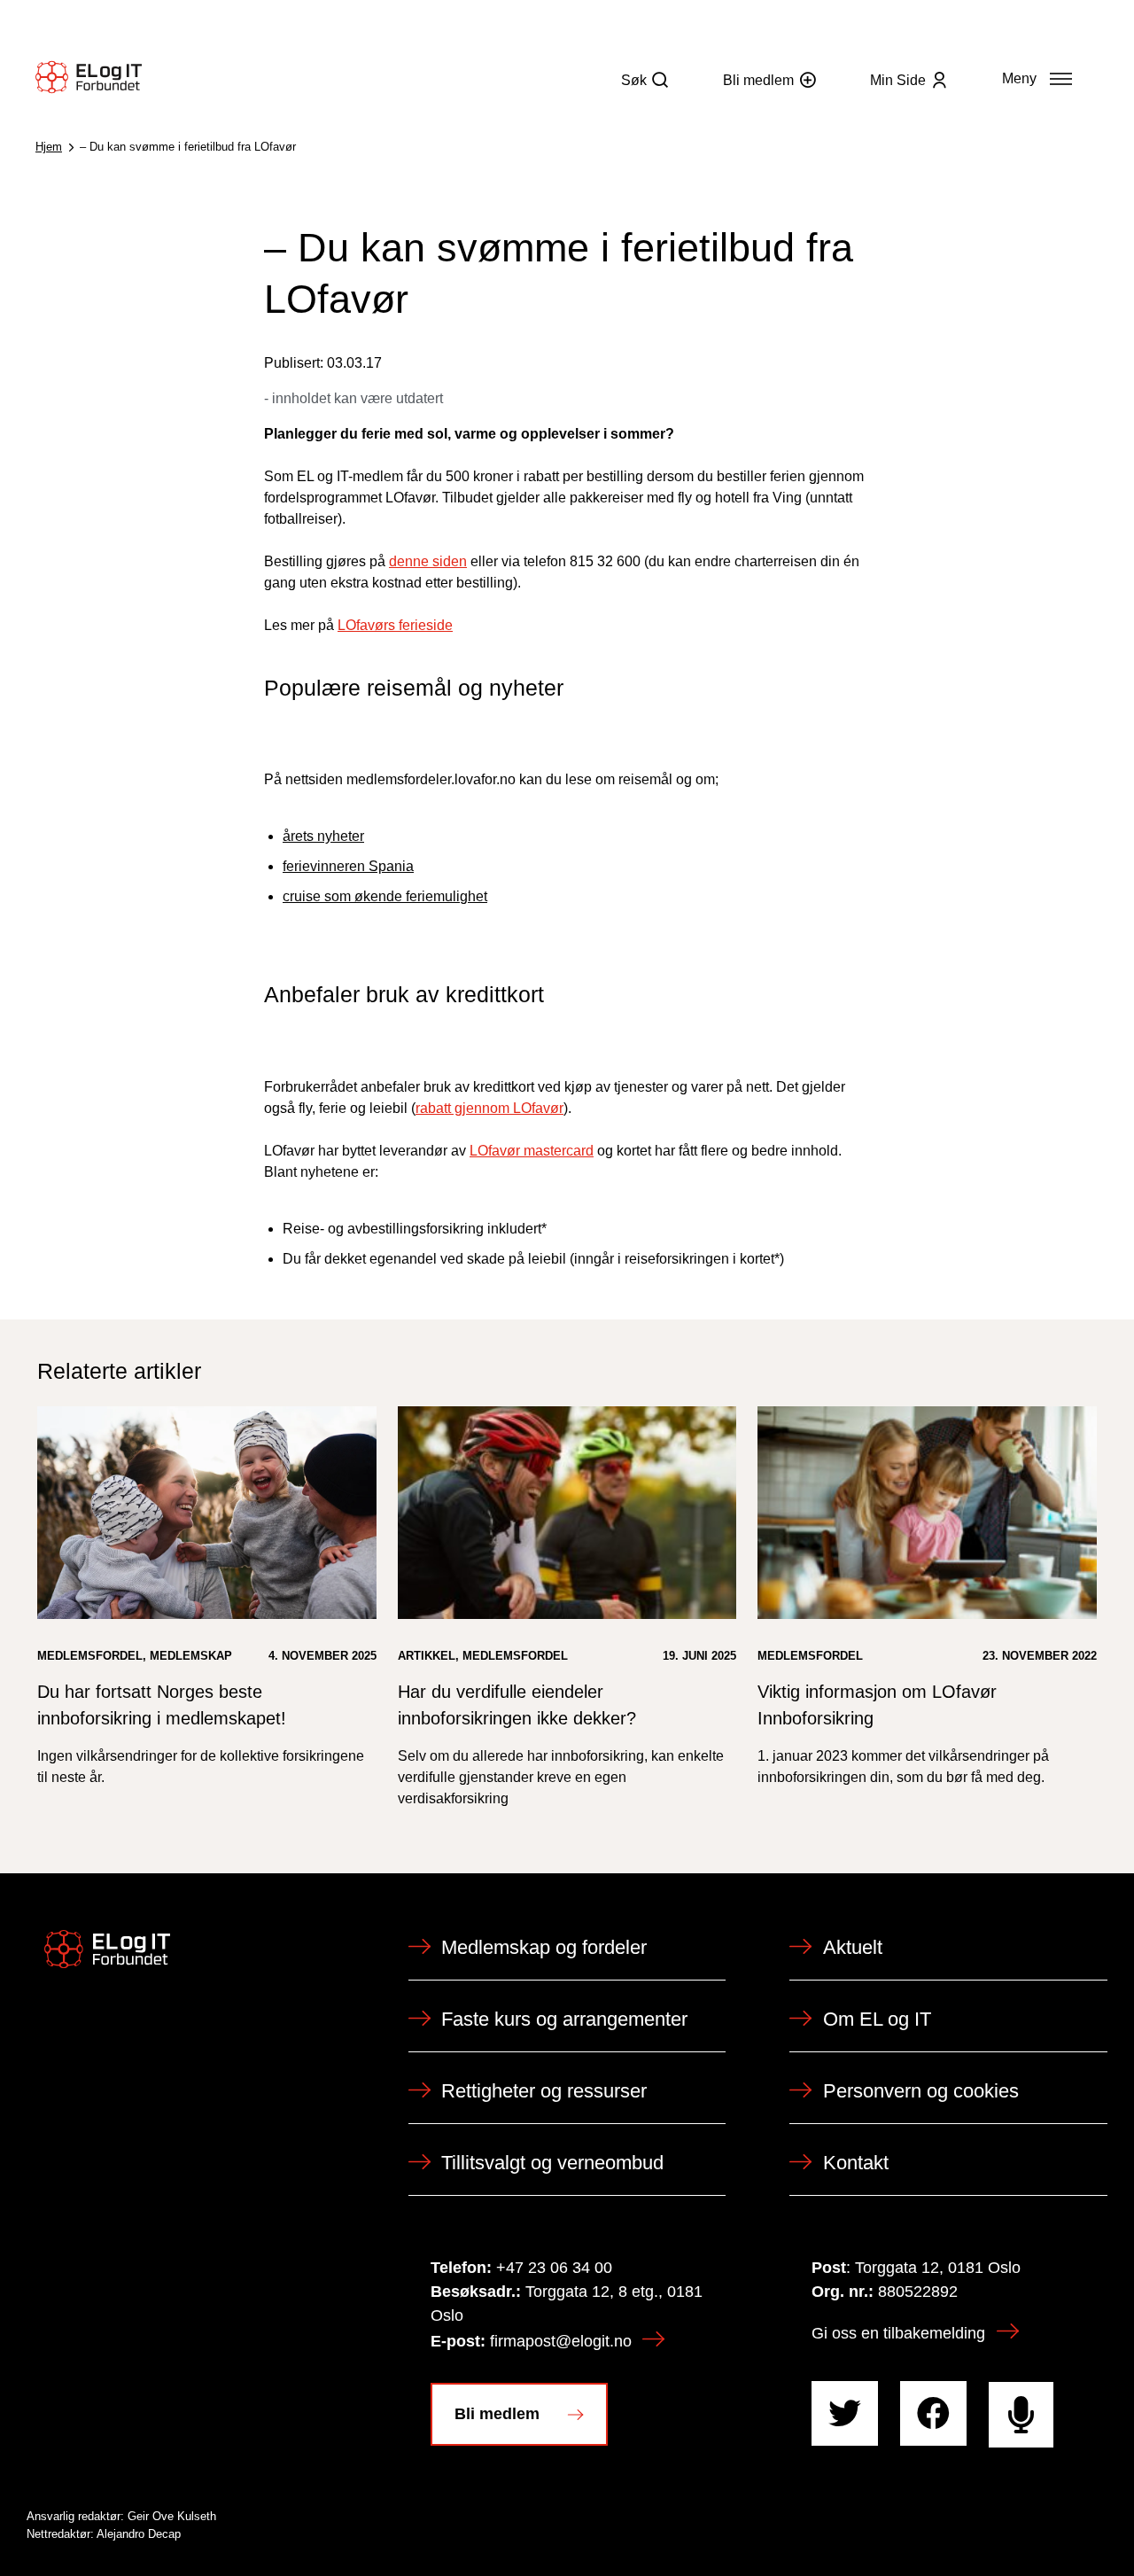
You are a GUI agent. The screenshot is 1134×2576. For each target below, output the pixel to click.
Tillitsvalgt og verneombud (552, 2163)
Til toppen (1022, 2524)
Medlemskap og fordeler (544, 1947)
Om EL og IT (877, 2019)
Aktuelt (853, 1947)
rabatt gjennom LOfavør (489, 1108)
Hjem (49, 147)
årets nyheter (323, 836)
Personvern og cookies (921, 2091)
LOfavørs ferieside (395, 625)
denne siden (428, 561)
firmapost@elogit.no (561, 2341)
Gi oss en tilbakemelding (898, 2333)
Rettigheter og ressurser (544, 2091)
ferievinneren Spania (348, 866)
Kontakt (856, 2163)
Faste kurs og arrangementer (564, 2019)
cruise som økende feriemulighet (385, 896)
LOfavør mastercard (532, 1151)
